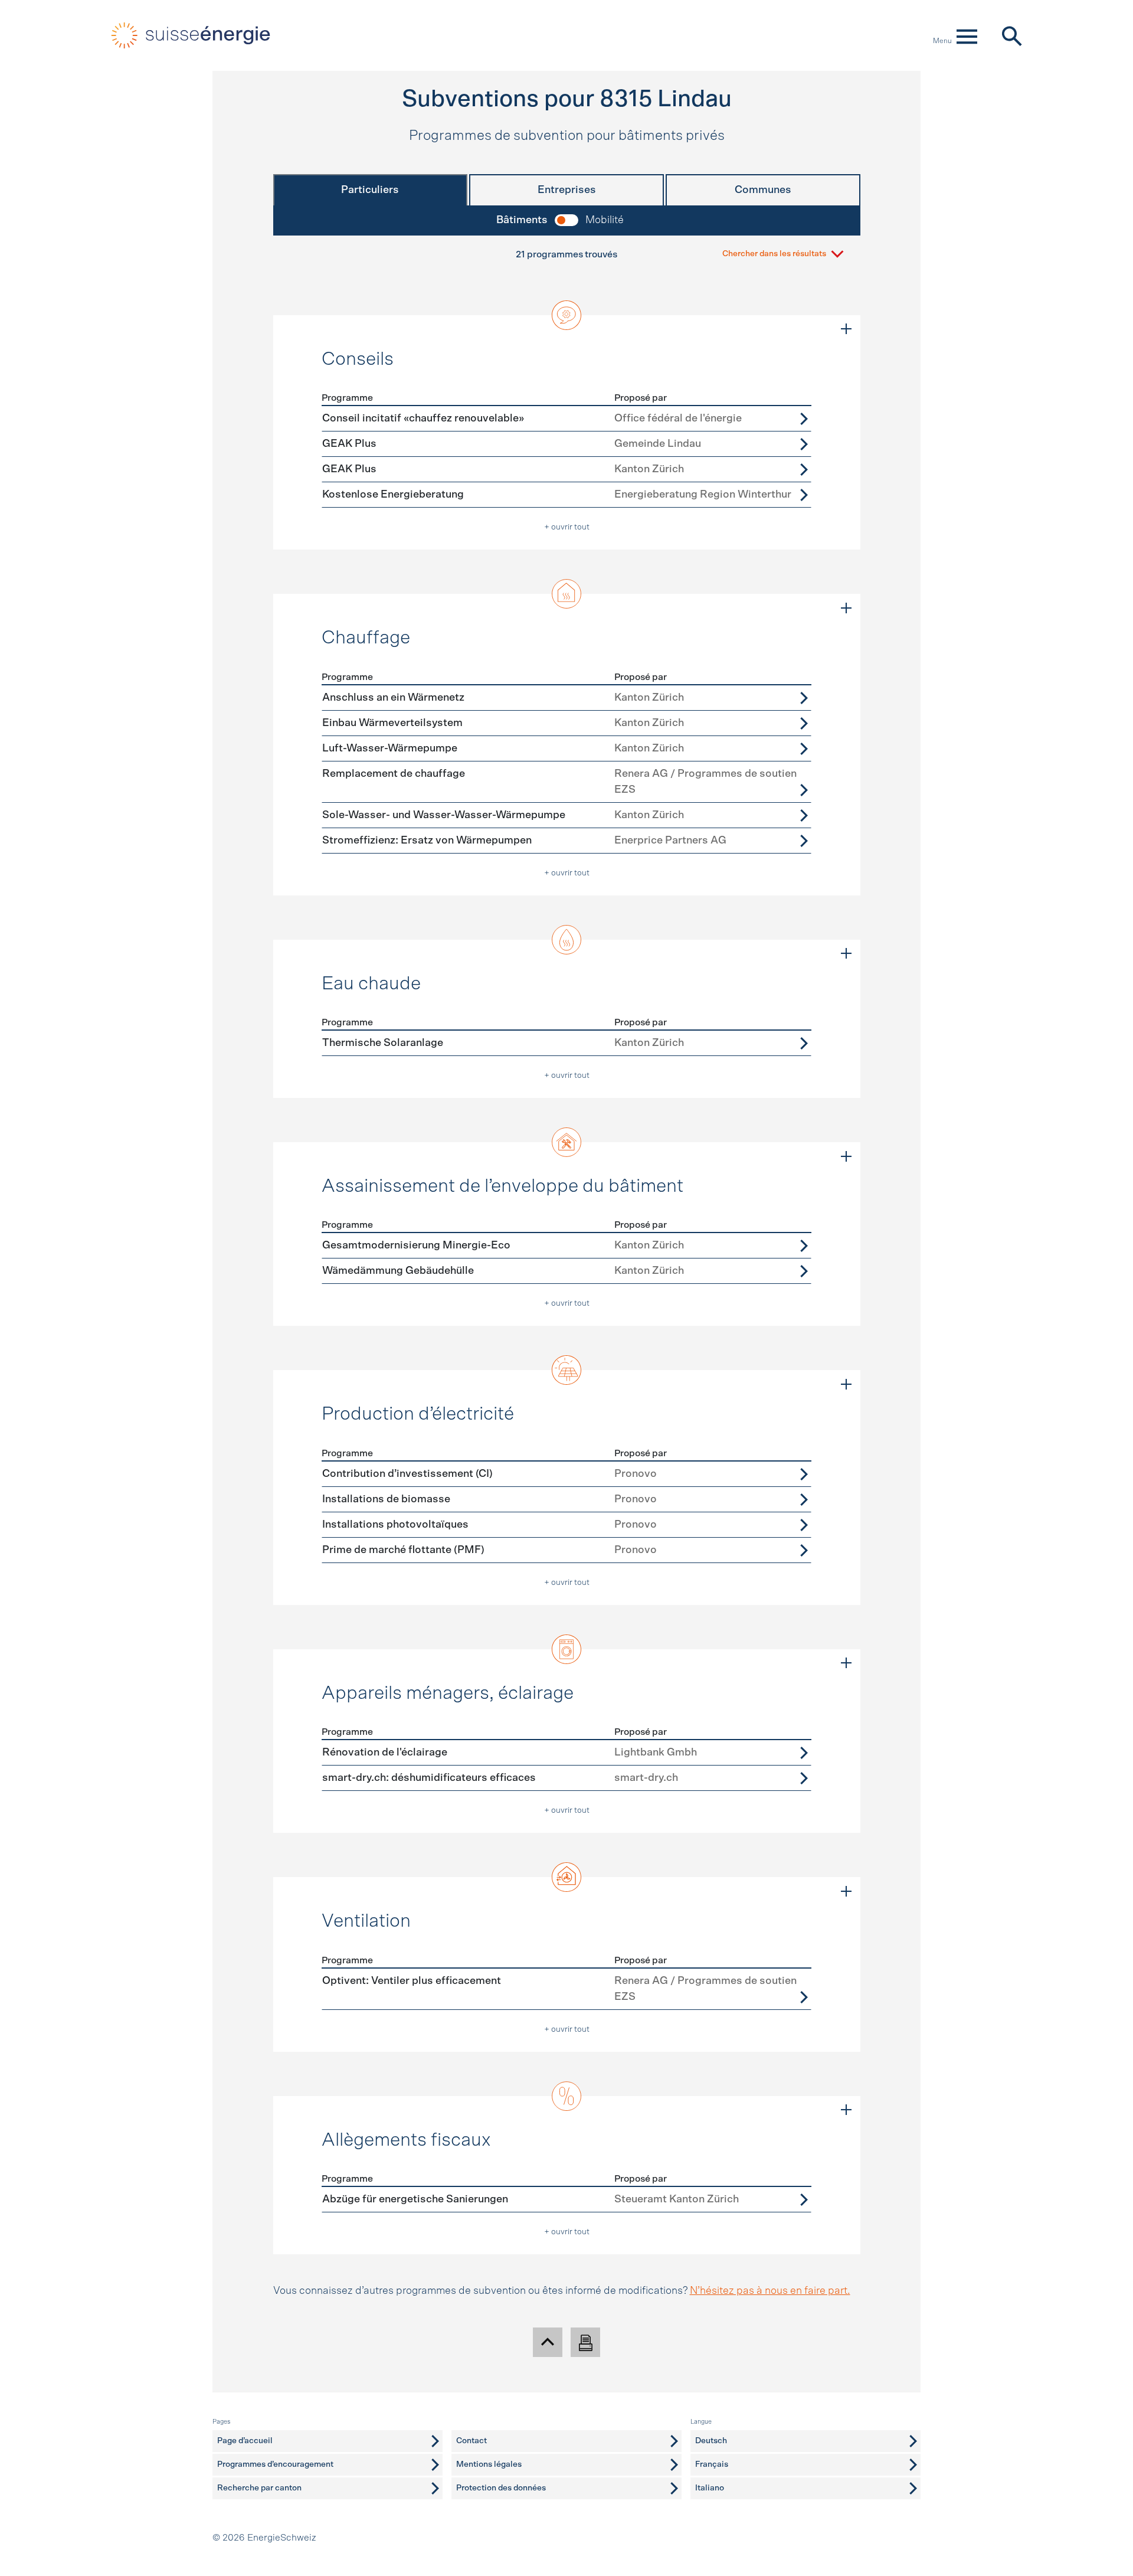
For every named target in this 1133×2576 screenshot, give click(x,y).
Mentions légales (489, 2464)
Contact (471, 2441)
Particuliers (370, 190)
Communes (763, 190)
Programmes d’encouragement (275, 2464)
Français (712, 2464)
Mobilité (605, 220)
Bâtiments (522, 220)
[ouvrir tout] (846, 329)
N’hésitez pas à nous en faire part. (770, 2291)
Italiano (710, 2488)
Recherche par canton (259, 2488)
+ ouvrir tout (567, 527)
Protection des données (501, 2488)
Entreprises (567, 190)
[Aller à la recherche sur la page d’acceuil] (1011, 35)
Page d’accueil (245, 2441)
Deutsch (711, 2441)
